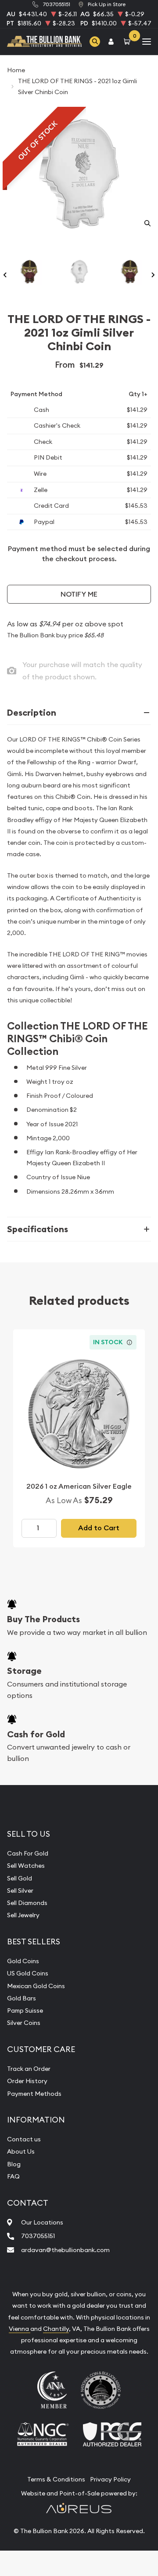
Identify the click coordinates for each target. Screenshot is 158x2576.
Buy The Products (43, 1619)
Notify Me (79, 594)
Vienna (20, 2329)
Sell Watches (26, 1866)
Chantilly (56, 2329)
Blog (14, 2164)
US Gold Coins (28, 1973)
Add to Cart (99, 1528)
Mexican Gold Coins (36, 1986)
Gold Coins (23, 1961)
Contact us (24, 2139)
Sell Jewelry (23, 1915)
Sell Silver (20, 1891)
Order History (27, 2081)
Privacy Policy (110, 2479)
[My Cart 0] (129, 41)
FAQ (13, 2176)
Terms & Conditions (56, 2479)
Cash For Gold (28, 1853)
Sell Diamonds (27, 1903)
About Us (21, 2151)
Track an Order (29, 2069)
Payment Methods (34, 2094)
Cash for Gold (36, 1734)
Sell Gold (20, 1878)
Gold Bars (22, 1998)
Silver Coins (24, 2023)
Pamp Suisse (25, 2010)
